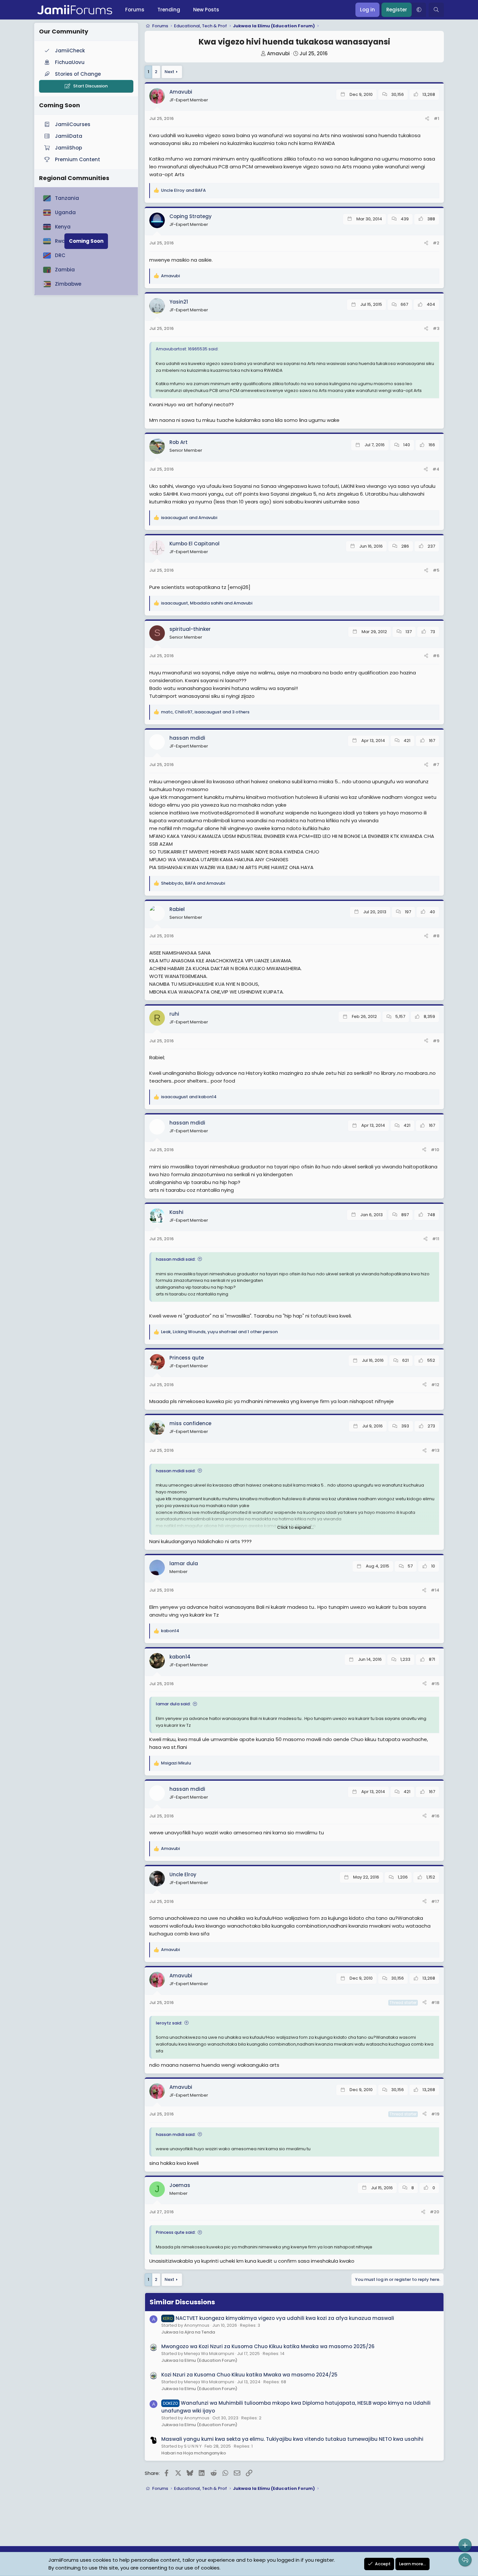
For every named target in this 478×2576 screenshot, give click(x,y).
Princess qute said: (176, 2232)
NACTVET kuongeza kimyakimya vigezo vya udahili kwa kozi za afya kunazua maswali (279, 2318)
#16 (435, 1816)
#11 (436, 1239)
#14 (435, 1590)
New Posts (206, 10)
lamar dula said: (173, 1704)
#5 (436, 570)
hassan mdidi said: (176, 1259)
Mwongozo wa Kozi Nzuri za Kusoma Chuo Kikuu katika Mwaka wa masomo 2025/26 (268, 2346)
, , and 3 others (205, 712)
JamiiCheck (70, 51)
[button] (419, 10)
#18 (435, 2003)
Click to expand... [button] (295, 1527)
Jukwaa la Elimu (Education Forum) (199, 2360)
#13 (435, 1450)
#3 (436, 328)
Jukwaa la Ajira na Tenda (188, 2332)
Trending (169, 10)
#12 (435, 1385)
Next (169, 72)
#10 (435, 1150)
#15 (435, 1684)
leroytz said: (169, 2023)
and (183, 190)
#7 (436, 765)
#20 (435, 2212)
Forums (135, 10)
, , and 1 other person (219, 1332)
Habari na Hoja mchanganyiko (194, 2453)
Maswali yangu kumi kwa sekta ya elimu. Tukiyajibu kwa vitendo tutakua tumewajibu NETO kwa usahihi (292, 2439)
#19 (435, 2114)
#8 (436, 936)
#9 (436, 1041)
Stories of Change (78, 74)
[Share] (427, 119)
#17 (435, 1901)
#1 (437, 118)
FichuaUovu (70, 62)
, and (207, 603)
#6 (436, 656)
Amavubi (278, 53)
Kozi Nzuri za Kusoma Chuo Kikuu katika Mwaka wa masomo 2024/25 (249, 2375)
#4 (436, 469)
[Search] (436, 10)
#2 (436, 243)
